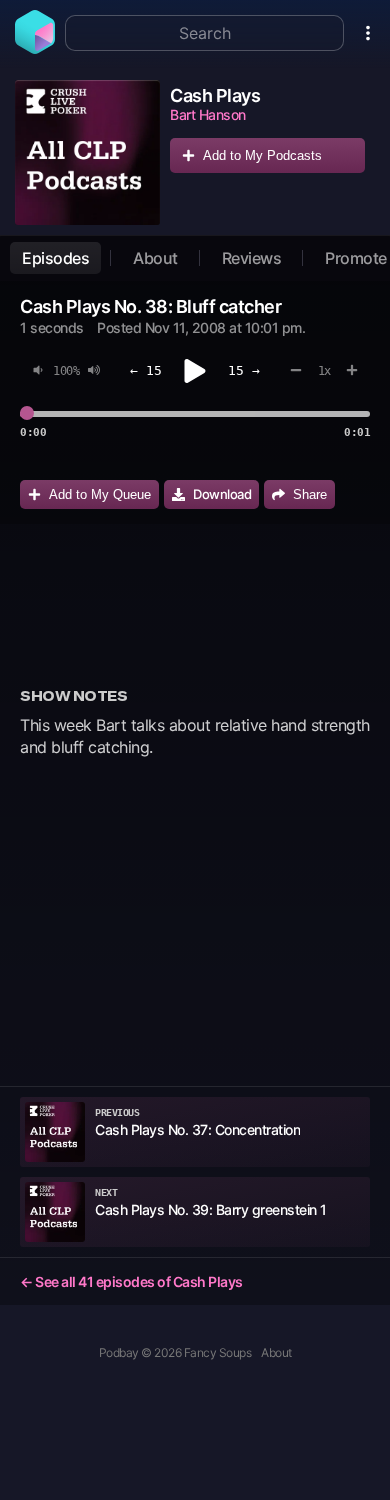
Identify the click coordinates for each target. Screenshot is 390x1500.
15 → (244, 370)
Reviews (252, 258)
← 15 (146, 370)
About (155, 258)
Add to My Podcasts (262, 155)
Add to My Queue (100, 494)
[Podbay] (35, 48)
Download (222, 494)
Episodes (55, 258)
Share (310, 494)
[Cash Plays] (87, 152)
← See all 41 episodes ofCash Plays (131, 1281)
